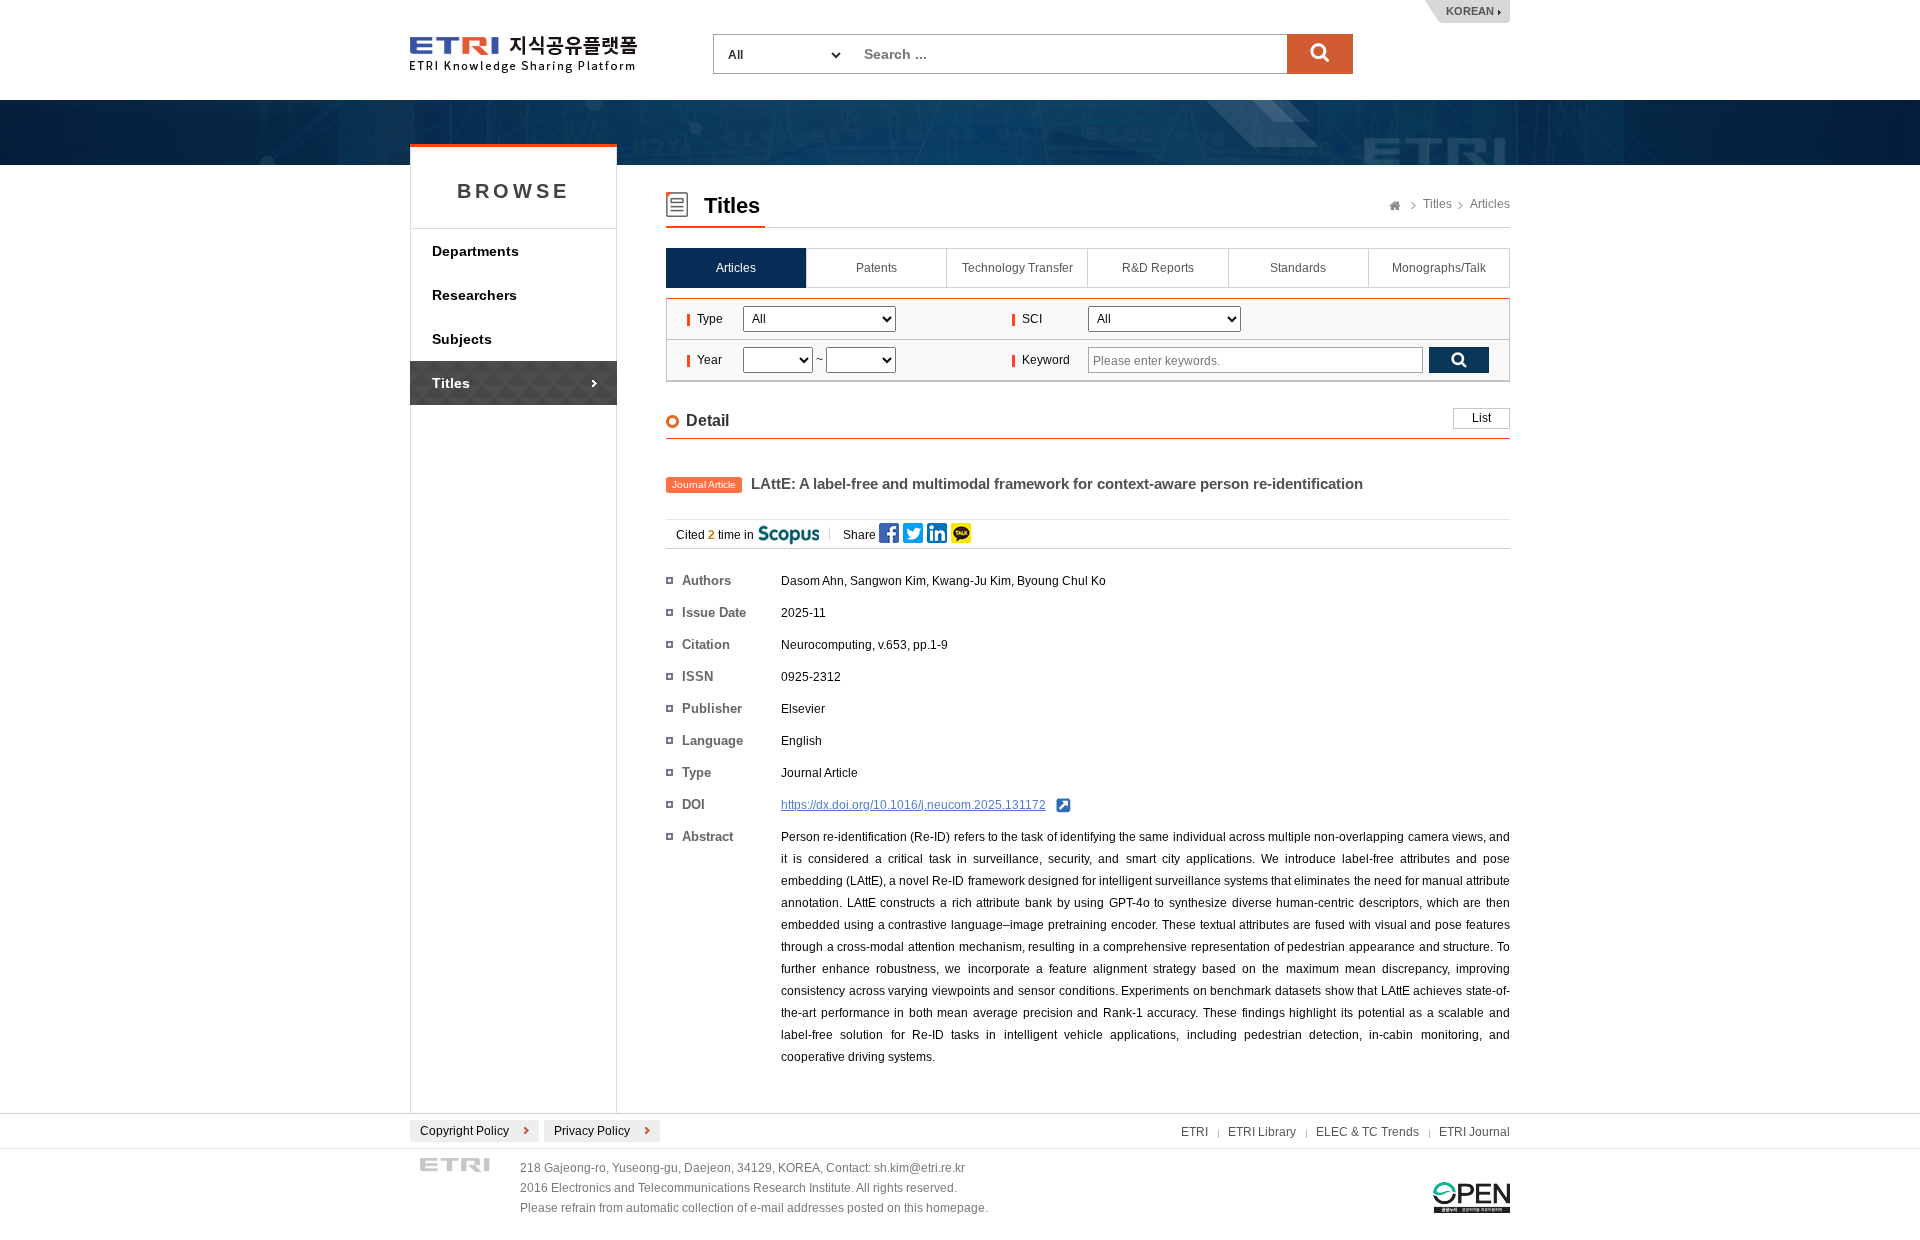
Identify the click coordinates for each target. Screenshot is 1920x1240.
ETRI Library (1262, 1132)
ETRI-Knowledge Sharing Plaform (523, 54)
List (1481, 418)
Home (1395, 207)
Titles (451, 383)
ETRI (1194, 1132)
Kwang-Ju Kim (971, 581)
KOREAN (1470, 11)
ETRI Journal (1474, 1132)
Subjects (462, 339)
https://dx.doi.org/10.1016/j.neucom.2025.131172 (913, 805)
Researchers (474, 295)
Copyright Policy (464, 1131)
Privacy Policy (592, 1131)
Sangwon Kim (888, 581)
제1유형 (1471, 1197)
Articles (1490, 204)
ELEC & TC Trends (1367, 1132)
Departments (475, 251)
